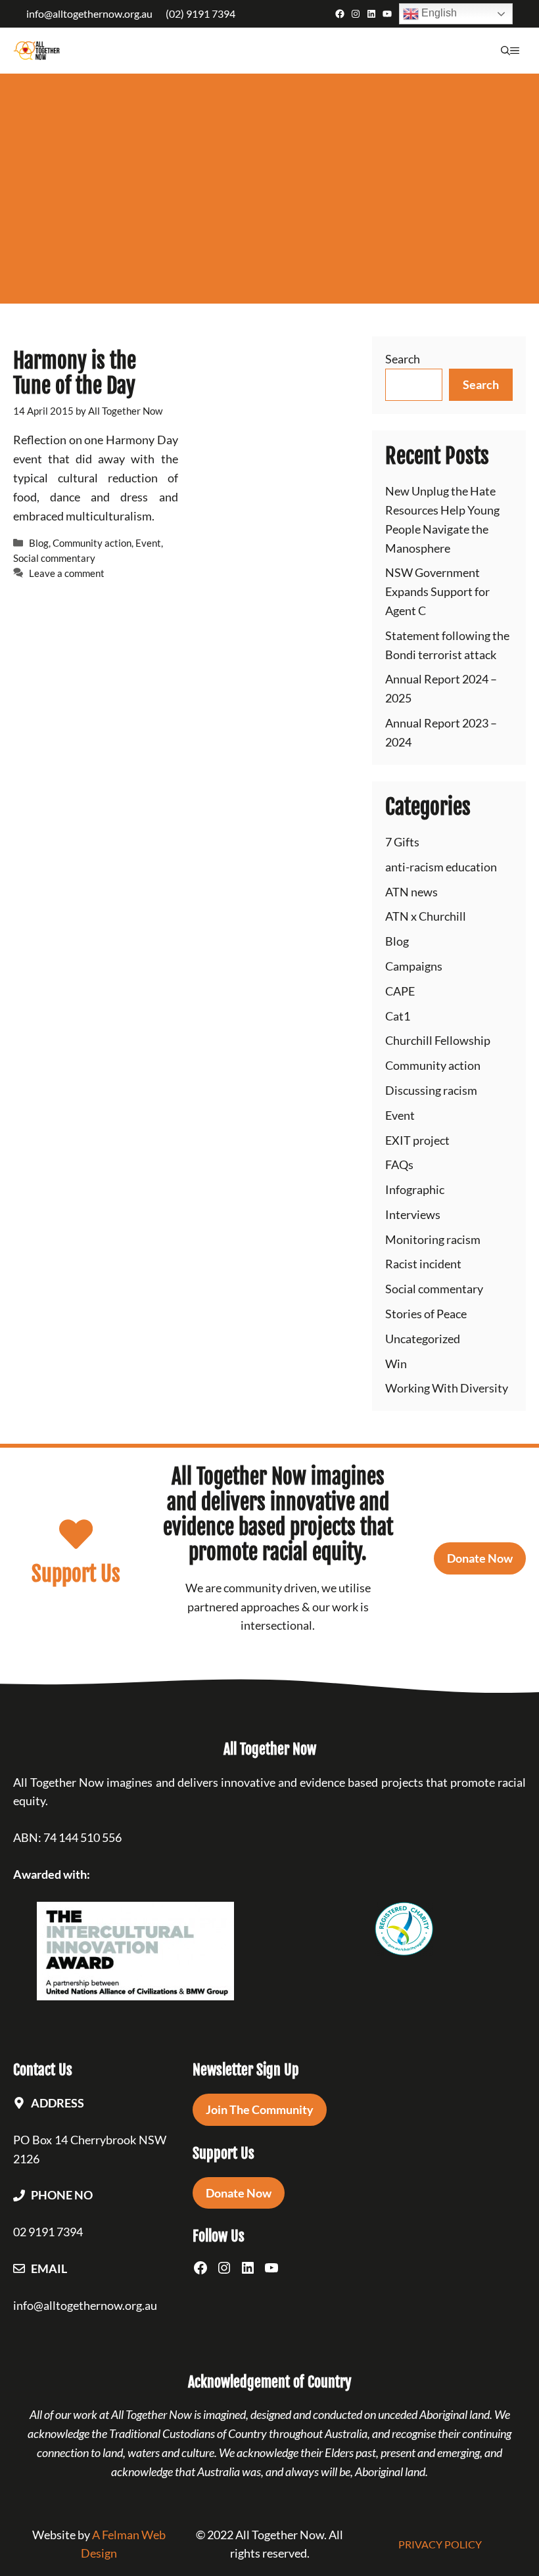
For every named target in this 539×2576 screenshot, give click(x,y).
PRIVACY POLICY (440, 2544)
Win (396, 1364)
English (438, 13)
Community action (92, 543)
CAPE (400, 991)
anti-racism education (441, 867)
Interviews (413, 1214)
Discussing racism (431, 1090)
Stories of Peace (426, 1314)
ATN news (411, 892)
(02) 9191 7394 (200, 13)
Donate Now (480, 1558)
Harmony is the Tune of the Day (75, 373)
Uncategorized (423, 1339)
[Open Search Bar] (505, 51)
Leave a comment (67, 573)
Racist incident (423, 1264)
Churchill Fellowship (438, 1040)
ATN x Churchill (426, 916)
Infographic (415, 1189)
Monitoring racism (433, 1239)
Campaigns (414, 966)
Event (148, 543)
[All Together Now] (36, 51)
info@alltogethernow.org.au (89, 13)
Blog (39, 543)
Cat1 (398, 1016)
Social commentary (54, 558)
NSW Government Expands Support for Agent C (437, 591)
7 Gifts (402, 842)
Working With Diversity (447, 1388)
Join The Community (260, 2109)
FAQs (399, 1164)
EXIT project (417, 1140)
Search (403, 359)
